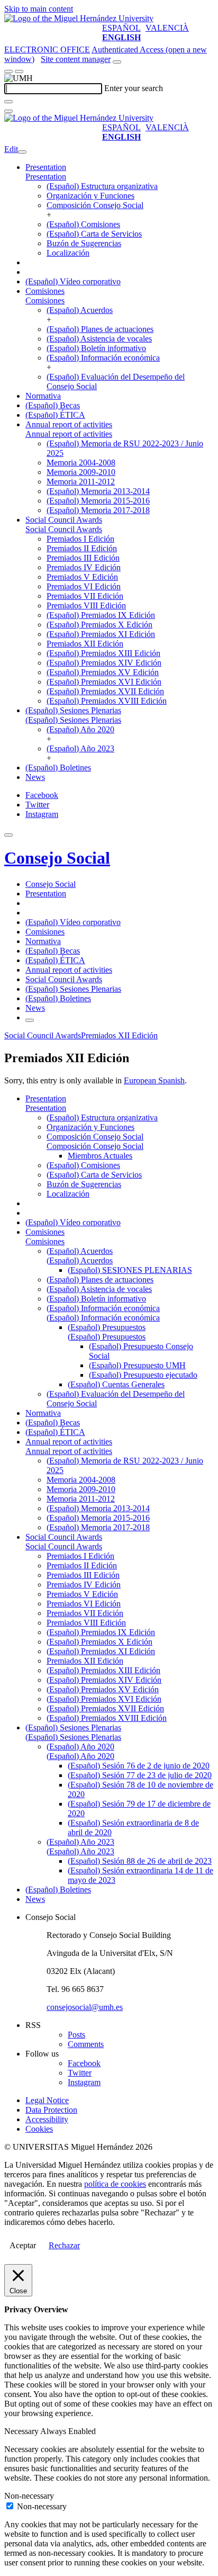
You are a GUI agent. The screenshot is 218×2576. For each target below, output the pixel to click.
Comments (86, 2044)
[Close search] (8, 111)
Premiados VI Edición (84, 586)
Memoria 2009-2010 (81, 472)
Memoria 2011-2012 (81, 482)
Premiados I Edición (80, 539)
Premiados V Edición (82, 577)
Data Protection (51, 2110)
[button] (46, 177)
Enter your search (134, 88)
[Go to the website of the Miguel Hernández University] (79, 18)
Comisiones (45, 291)
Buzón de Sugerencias (84, 243)
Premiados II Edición (82, 548)
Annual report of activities (69, 424)
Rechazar (64, 2245)
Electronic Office (47, 50)
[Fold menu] (22, 152)
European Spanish (154, 1080)
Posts (76, 2035)
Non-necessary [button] (29, 2496)
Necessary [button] (22, 2431)
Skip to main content (39, 9)
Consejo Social (57, 858)
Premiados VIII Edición (86, 605)
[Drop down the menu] (19, 71)
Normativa (43, 396)
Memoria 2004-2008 (81, 463)
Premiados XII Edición (85, 644)
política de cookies (115, 2184)
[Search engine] (117, 62)
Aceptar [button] (23, 2245)
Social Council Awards (64, 520)
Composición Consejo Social (95, 205)
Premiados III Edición (83, 558)
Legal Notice (47, 2100)
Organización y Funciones (90, 196)
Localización (68, 253)
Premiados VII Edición (85, 596)
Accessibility (47, 2119)
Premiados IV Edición (84, 567)
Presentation (46, 167)
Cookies (39, 2129)
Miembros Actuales (100, 1156)
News (35, 777)
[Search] (8, 102)
